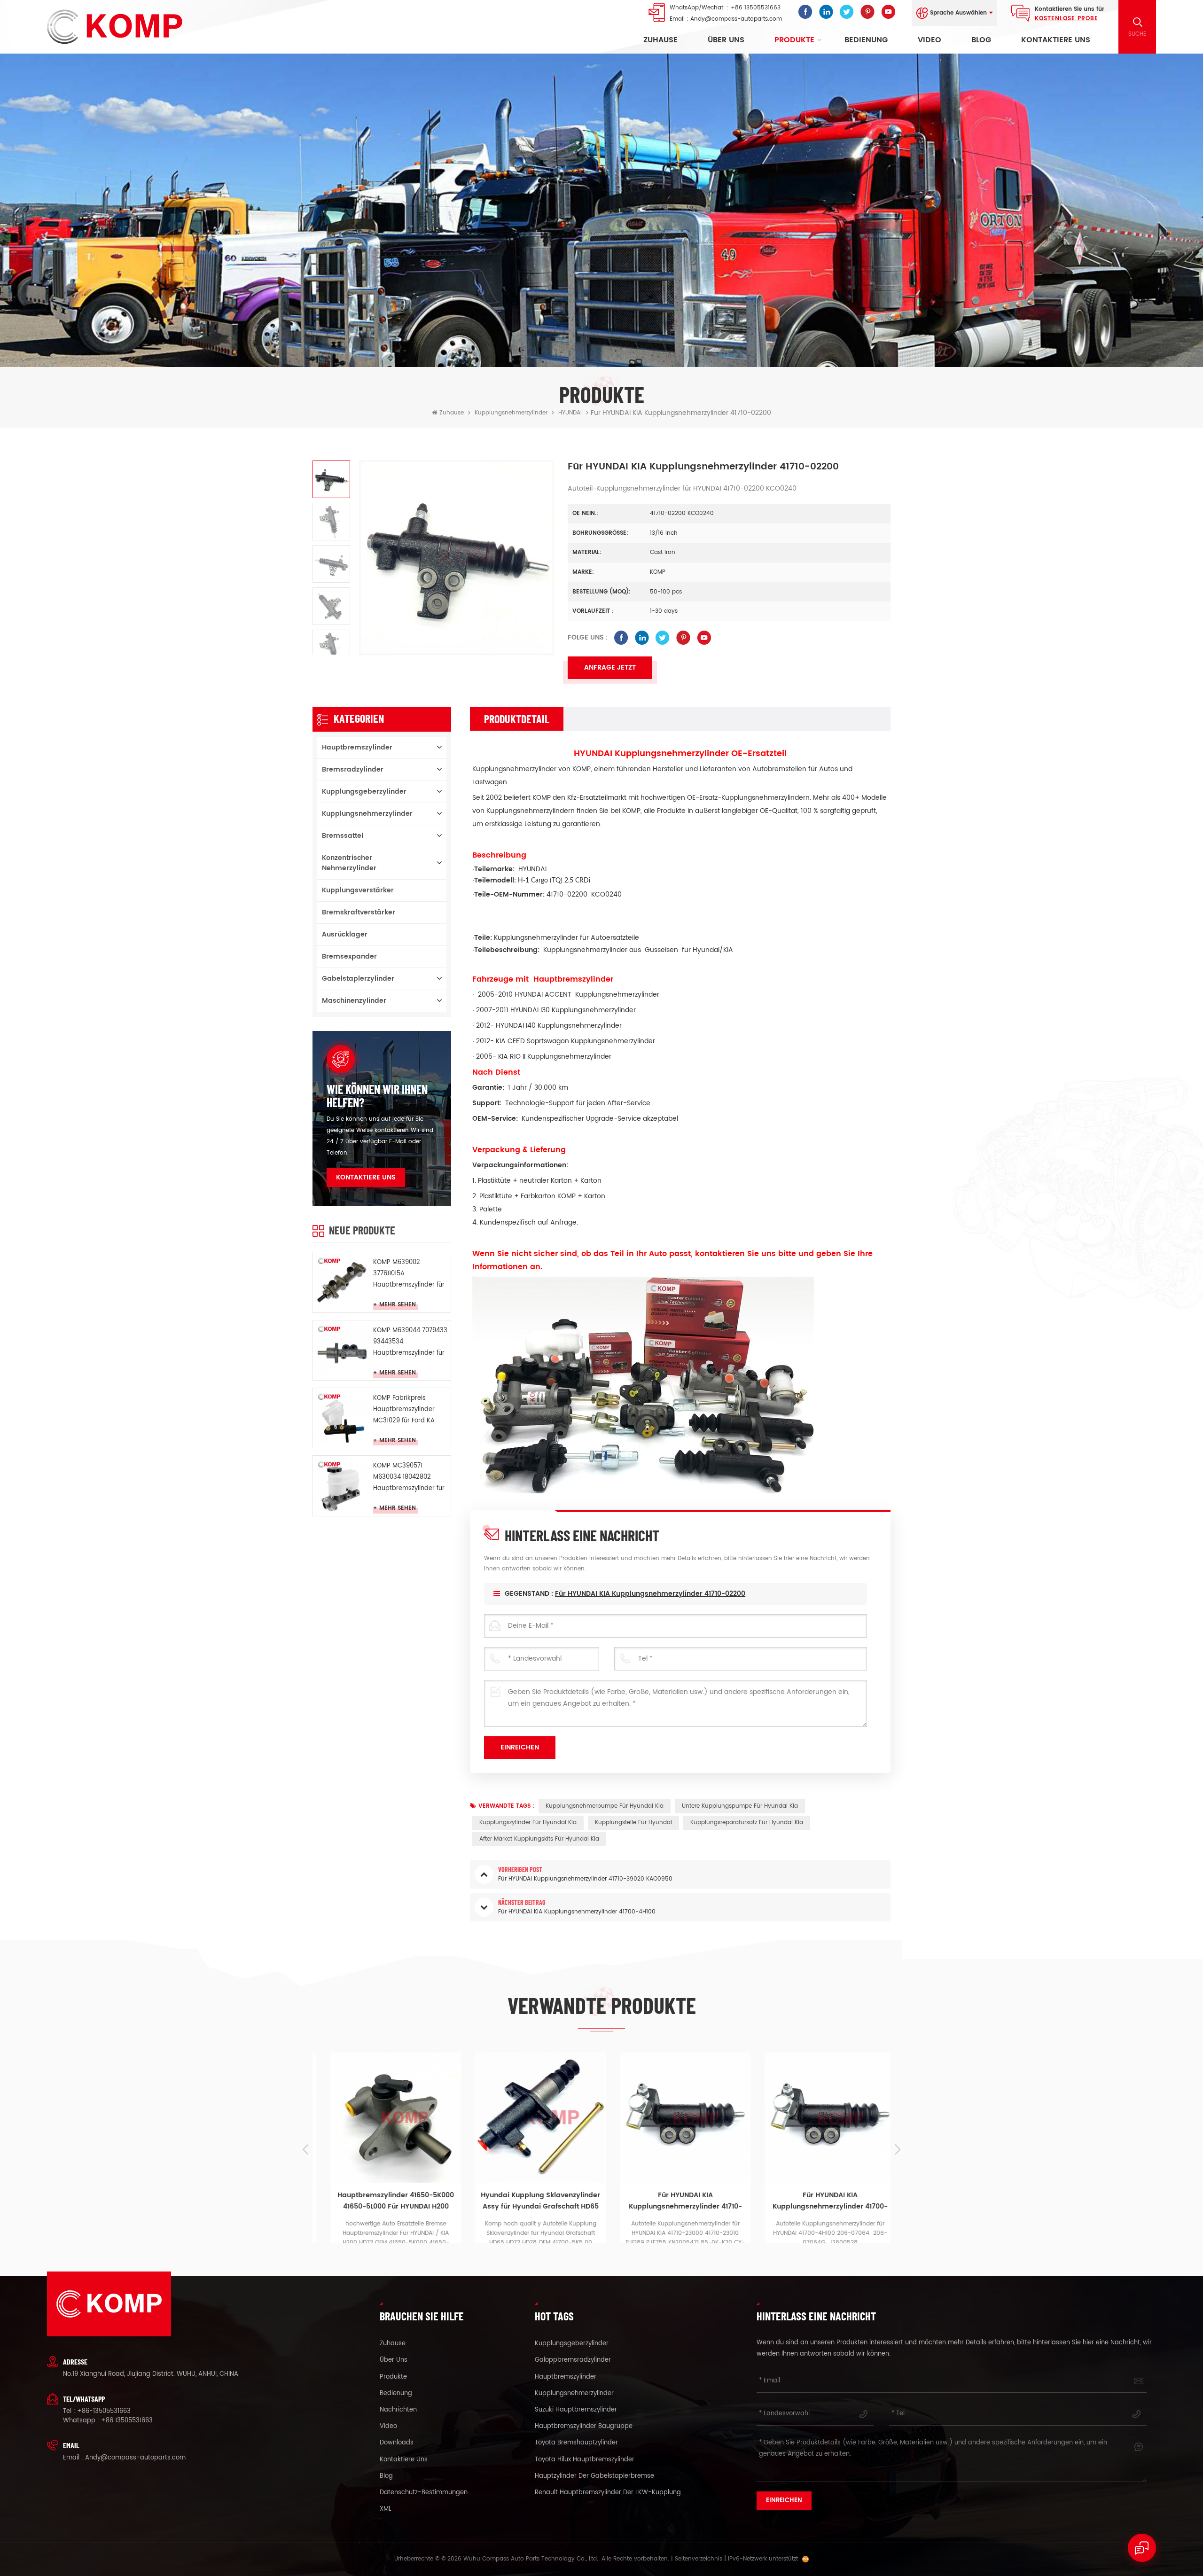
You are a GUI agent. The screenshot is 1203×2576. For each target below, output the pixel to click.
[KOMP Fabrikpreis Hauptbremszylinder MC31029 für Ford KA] (342, 1417)
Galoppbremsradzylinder (573, 2360)
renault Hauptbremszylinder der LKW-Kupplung (608, 2493)
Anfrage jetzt (610, 667)
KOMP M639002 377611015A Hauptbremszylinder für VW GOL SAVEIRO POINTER (409, 1274)
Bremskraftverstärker (359, 912)
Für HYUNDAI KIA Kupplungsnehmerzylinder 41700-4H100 (678, 2178)
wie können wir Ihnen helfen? (377, 1096)
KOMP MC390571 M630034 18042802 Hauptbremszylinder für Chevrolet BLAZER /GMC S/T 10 (409, 1478)
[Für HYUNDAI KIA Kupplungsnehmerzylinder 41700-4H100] (678, 2118)
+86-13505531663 (104, 2411)
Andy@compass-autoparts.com (736, 19)
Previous (305, 2149)
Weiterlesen (395, 2237)
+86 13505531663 (756, 8)
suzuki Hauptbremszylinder (576, 2410)
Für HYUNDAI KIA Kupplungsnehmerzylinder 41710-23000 (534, 2178)
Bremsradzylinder (353, 769)
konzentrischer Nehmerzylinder (349, 863)
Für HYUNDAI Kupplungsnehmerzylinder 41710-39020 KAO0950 (823, 2178)
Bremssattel (343, 836)
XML (386, 2509)
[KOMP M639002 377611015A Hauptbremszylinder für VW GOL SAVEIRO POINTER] (342, 1281)
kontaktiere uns (1056, 40)
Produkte (794, 40)
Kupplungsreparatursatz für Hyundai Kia (747, 1823)
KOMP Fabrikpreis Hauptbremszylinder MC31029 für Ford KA (404, 1409)
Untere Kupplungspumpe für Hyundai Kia (740, 1806)
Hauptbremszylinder (357, 747)
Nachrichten (398, 2410)
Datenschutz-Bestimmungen (424, 2493)
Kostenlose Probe (1066, 19)
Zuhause (660, 40)
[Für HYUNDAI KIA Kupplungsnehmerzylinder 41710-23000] (533, 2118)
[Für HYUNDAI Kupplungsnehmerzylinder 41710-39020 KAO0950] (823, 2118)
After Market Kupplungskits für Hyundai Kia (539, 1839)
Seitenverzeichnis (699, 2559)
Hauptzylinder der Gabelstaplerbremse (594, 2476)
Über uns (726, 40)
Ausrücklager (345, 934)
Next (898, 2149)
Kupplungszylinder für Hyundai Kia (528, 1823)
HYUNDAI (570, 413)
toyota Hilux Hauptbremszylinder (585, 2460)
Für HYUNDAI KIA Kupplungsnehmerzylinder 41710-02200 (650, 1594)
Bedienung (866, 40)
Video (930, 40)
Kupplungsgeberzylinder (364, 792)
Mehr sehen (398, 1305)
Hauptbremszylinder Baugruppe (584, 2427)
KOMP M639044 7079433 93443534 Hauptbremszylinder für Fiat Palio (410, 1342)
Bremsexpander (349, 956)
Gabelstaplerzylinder (358, 979)
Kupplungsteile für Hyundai (633, 1823)
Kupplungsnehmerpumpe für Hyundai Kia (605, 1806)
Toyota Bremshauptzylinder (576, 2443)
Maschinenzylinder (354, 1001)
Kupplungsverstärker (358, 890)
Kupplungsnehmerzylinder (511, 413)
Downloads (397, 2443)
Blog (981, 40)
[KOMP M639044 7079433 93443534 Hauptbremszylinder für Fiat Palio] (342, 1349)
